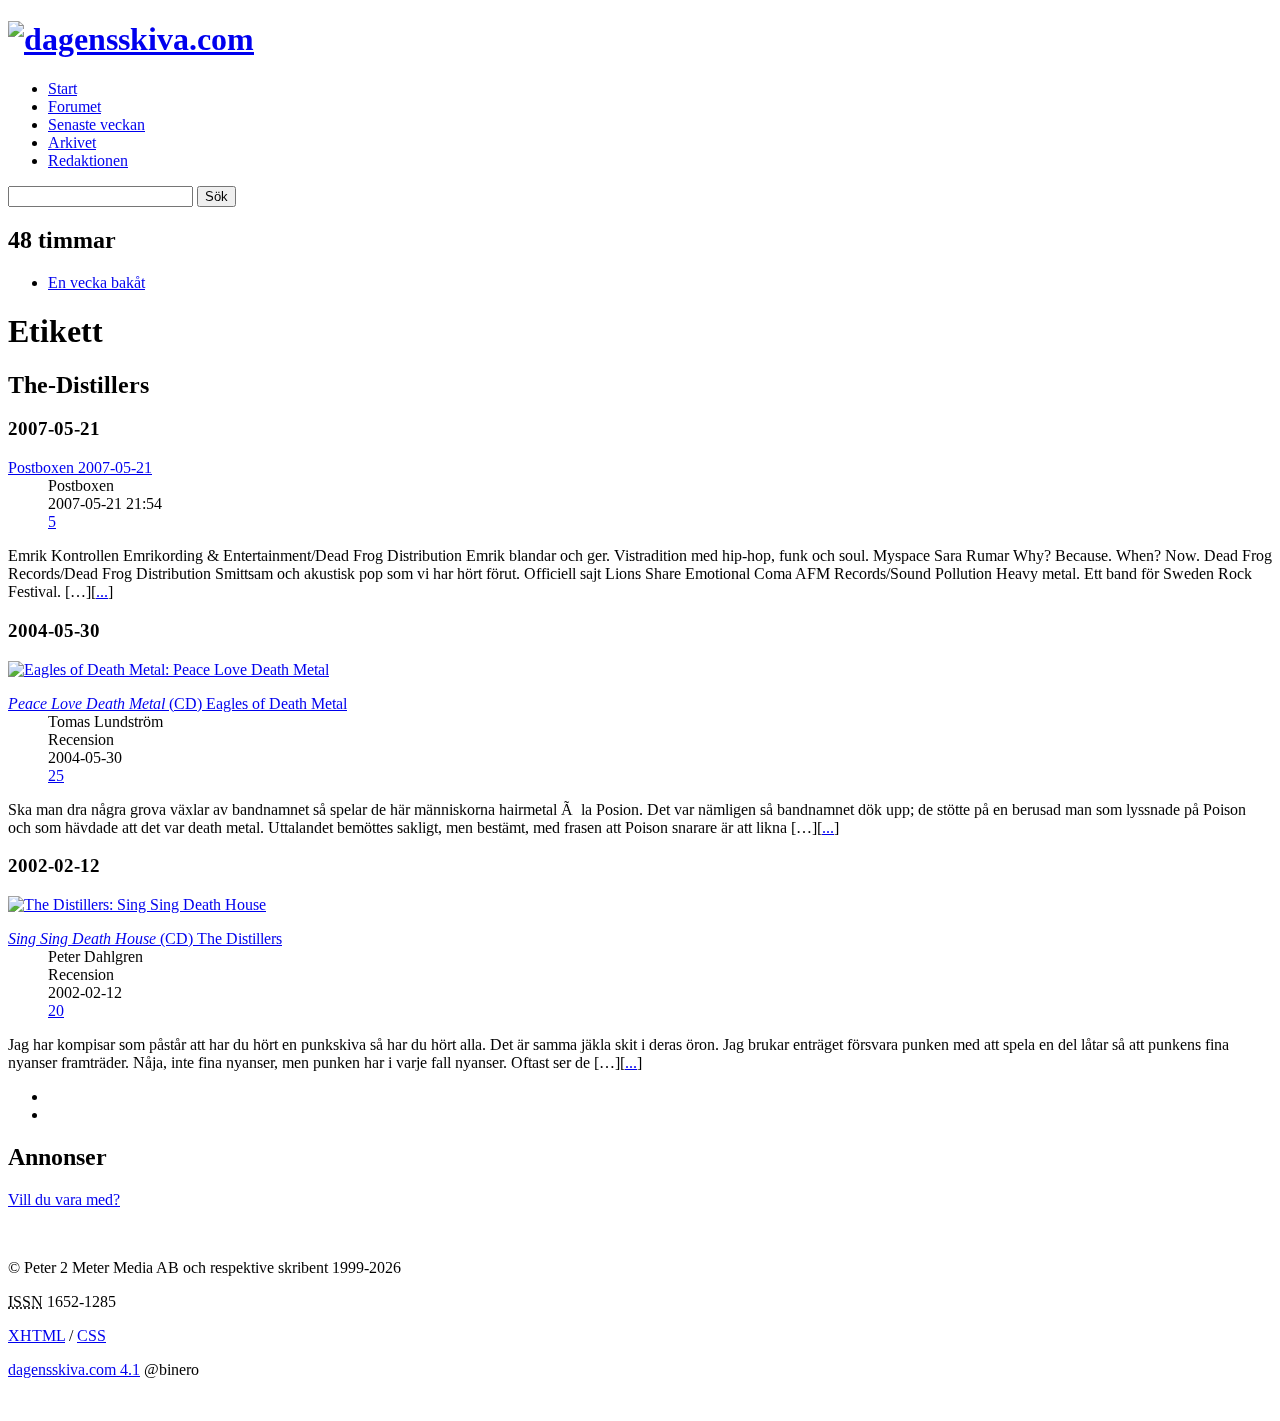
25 (56, 775)
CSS (91, 1335)
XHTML (36, 1335)
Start (62, 88)
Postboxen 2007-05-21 (80, 467)
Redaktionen (88, 160)
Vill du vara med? (64, 1199)
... (102, 591)
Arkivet (72, 142)
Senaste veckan (96, 124)
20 (56, 1010)
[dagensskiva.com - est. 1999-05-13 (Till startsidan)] (131, 39)
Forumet (74, 106)
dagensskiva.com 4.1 (74, 1369)
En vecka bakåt (96, 282)
